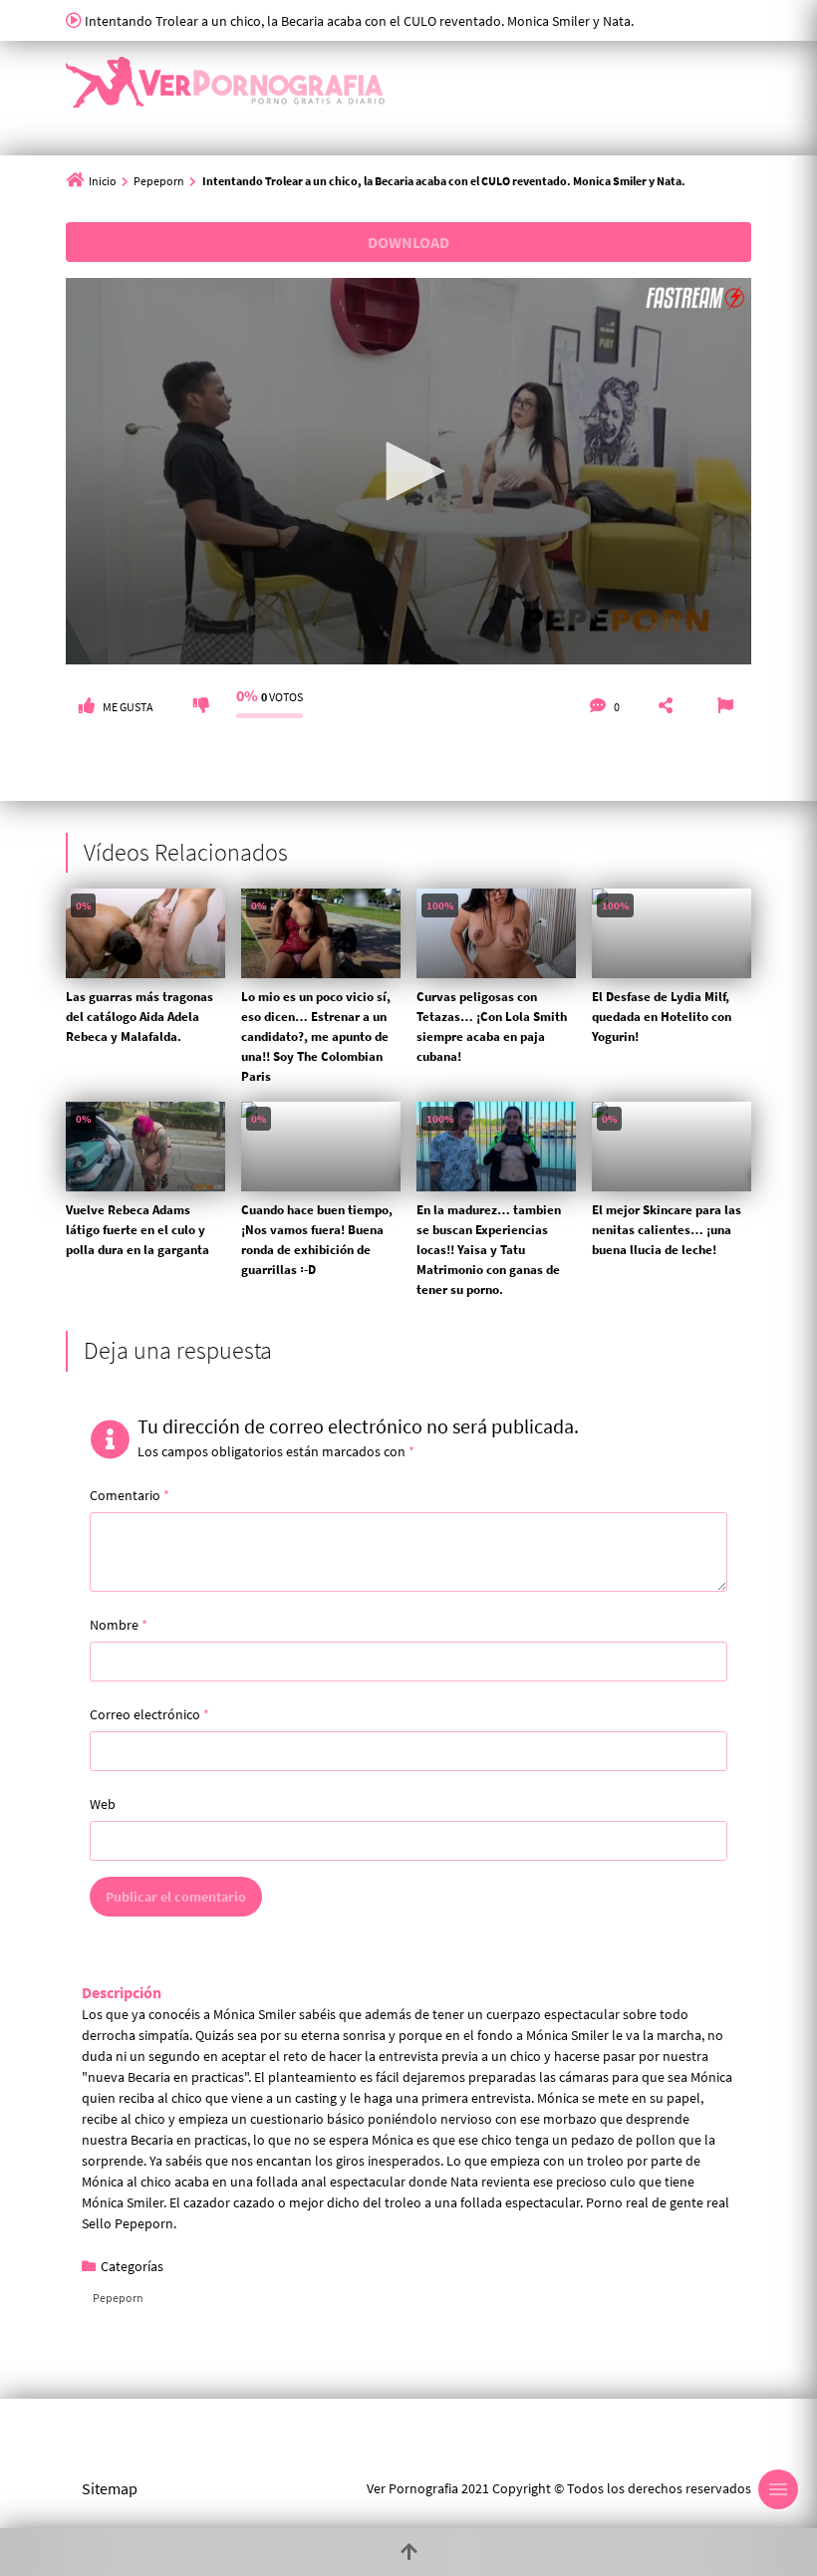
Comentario (130, 1495)
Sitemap (110, 2488)
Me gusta (128, 707)
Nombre (119, 1625)
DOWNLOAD (408, 242)
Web (103, 1804)
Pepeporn (159, 181)
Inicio (103, 181)
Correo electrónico (149, 1714)
